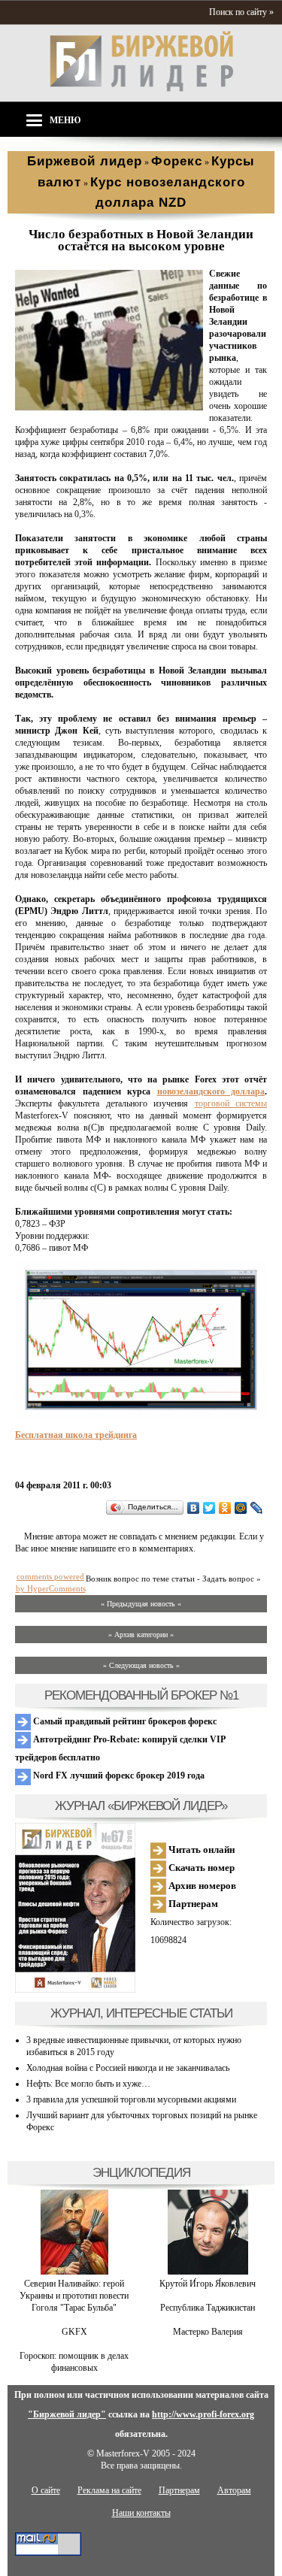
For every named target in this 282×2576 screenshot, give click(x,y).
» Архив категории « (141, 1635)
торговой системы (231, 1103)
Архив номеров (201, 1886)
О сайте (46, 2490)
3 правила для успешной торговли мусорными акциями (131, 2099)
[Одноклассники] (225, 1508)
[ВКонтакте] (194, 1508)
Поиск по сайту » (241, 12)
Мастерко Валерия (208, 2332)
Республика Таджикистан (208, 2308)
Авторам (234, 2490)
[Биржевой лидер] (141, 89)
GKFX (74, 2332)
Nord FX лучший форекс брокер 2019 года (118, 1775)
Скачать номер (200, 1868)
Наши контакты (141, 2513)
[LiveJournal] (257, 1508)
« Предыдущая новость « (141, 1604)
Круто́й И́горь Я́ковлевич (208, 2284)
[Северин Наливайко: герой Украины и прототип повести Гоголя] (74, 2272)
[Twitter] (209, 1508)
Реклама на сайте (109, 2490)
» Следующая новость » (141, 1665)
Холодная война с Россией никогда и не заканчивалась (128, 2068)
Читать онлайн (200, 1850)
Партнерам (192, 1904)
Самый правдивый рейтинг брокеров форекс (124, 1721)
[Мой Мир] (241, 1508)
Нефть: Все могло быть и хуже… (88, 2084)
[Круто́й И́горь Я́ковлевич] (208, 2272)
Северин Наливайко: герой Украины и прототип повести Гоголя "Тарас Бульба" (74, 2296)
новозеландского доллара (211, 1091)
